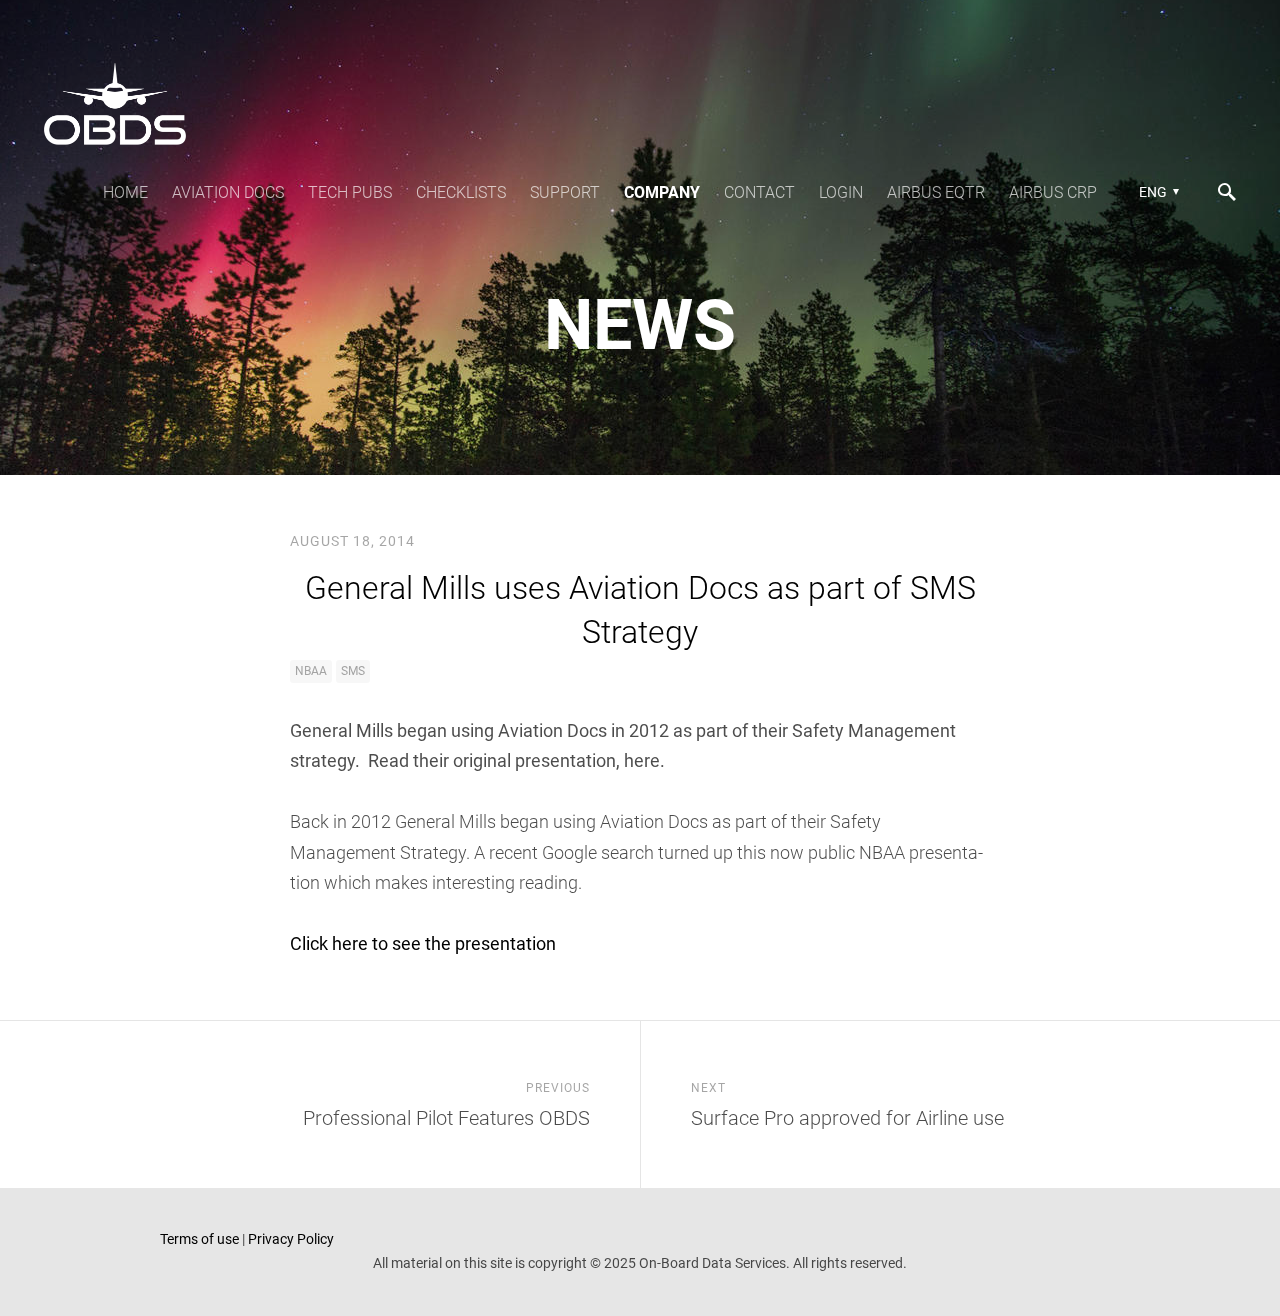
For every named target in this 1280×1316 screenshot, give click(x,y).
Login (841, 192)
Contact (759, 192)
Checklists (461, 192)
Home (125, 192)
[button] (1156, 192)
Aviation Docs (228, 192)
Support (565, 192)
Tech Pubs (350, 192)
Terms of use (199, 1239)
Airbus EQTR (936, 192)
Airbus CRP (1053, 192)
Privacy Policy (291, 1239)
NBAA (311, 671)
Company (662, 192)
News (640, 325)
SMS (353, 671)
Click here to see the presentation (423, 943)
